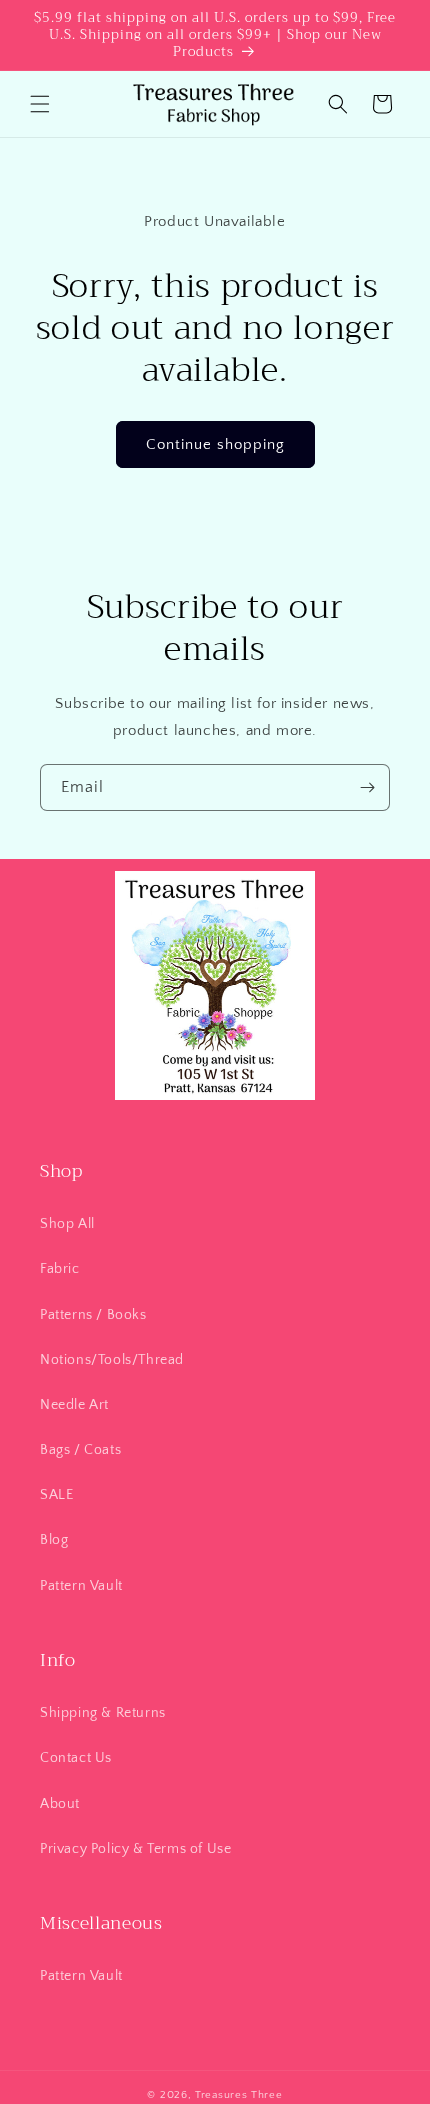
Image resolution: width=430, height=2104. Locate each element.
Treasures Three (239, 2095)
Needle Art (74, 1405)
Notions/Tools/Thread (112, 1360)
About (60, 1804)
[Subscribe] (367, 787)
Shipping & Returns (103, 1713)
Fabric (60, 1269)
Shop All (67, 1224)
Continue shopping (215, 444)
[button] (40, 104)
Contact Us (76, 1758)
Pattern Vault (81, 1586)
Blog (54, 1540)
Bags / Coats (80, 1450)
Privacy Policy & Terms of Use (135, 1849)
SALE (56, 1495)
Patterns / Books (93, 1315)
